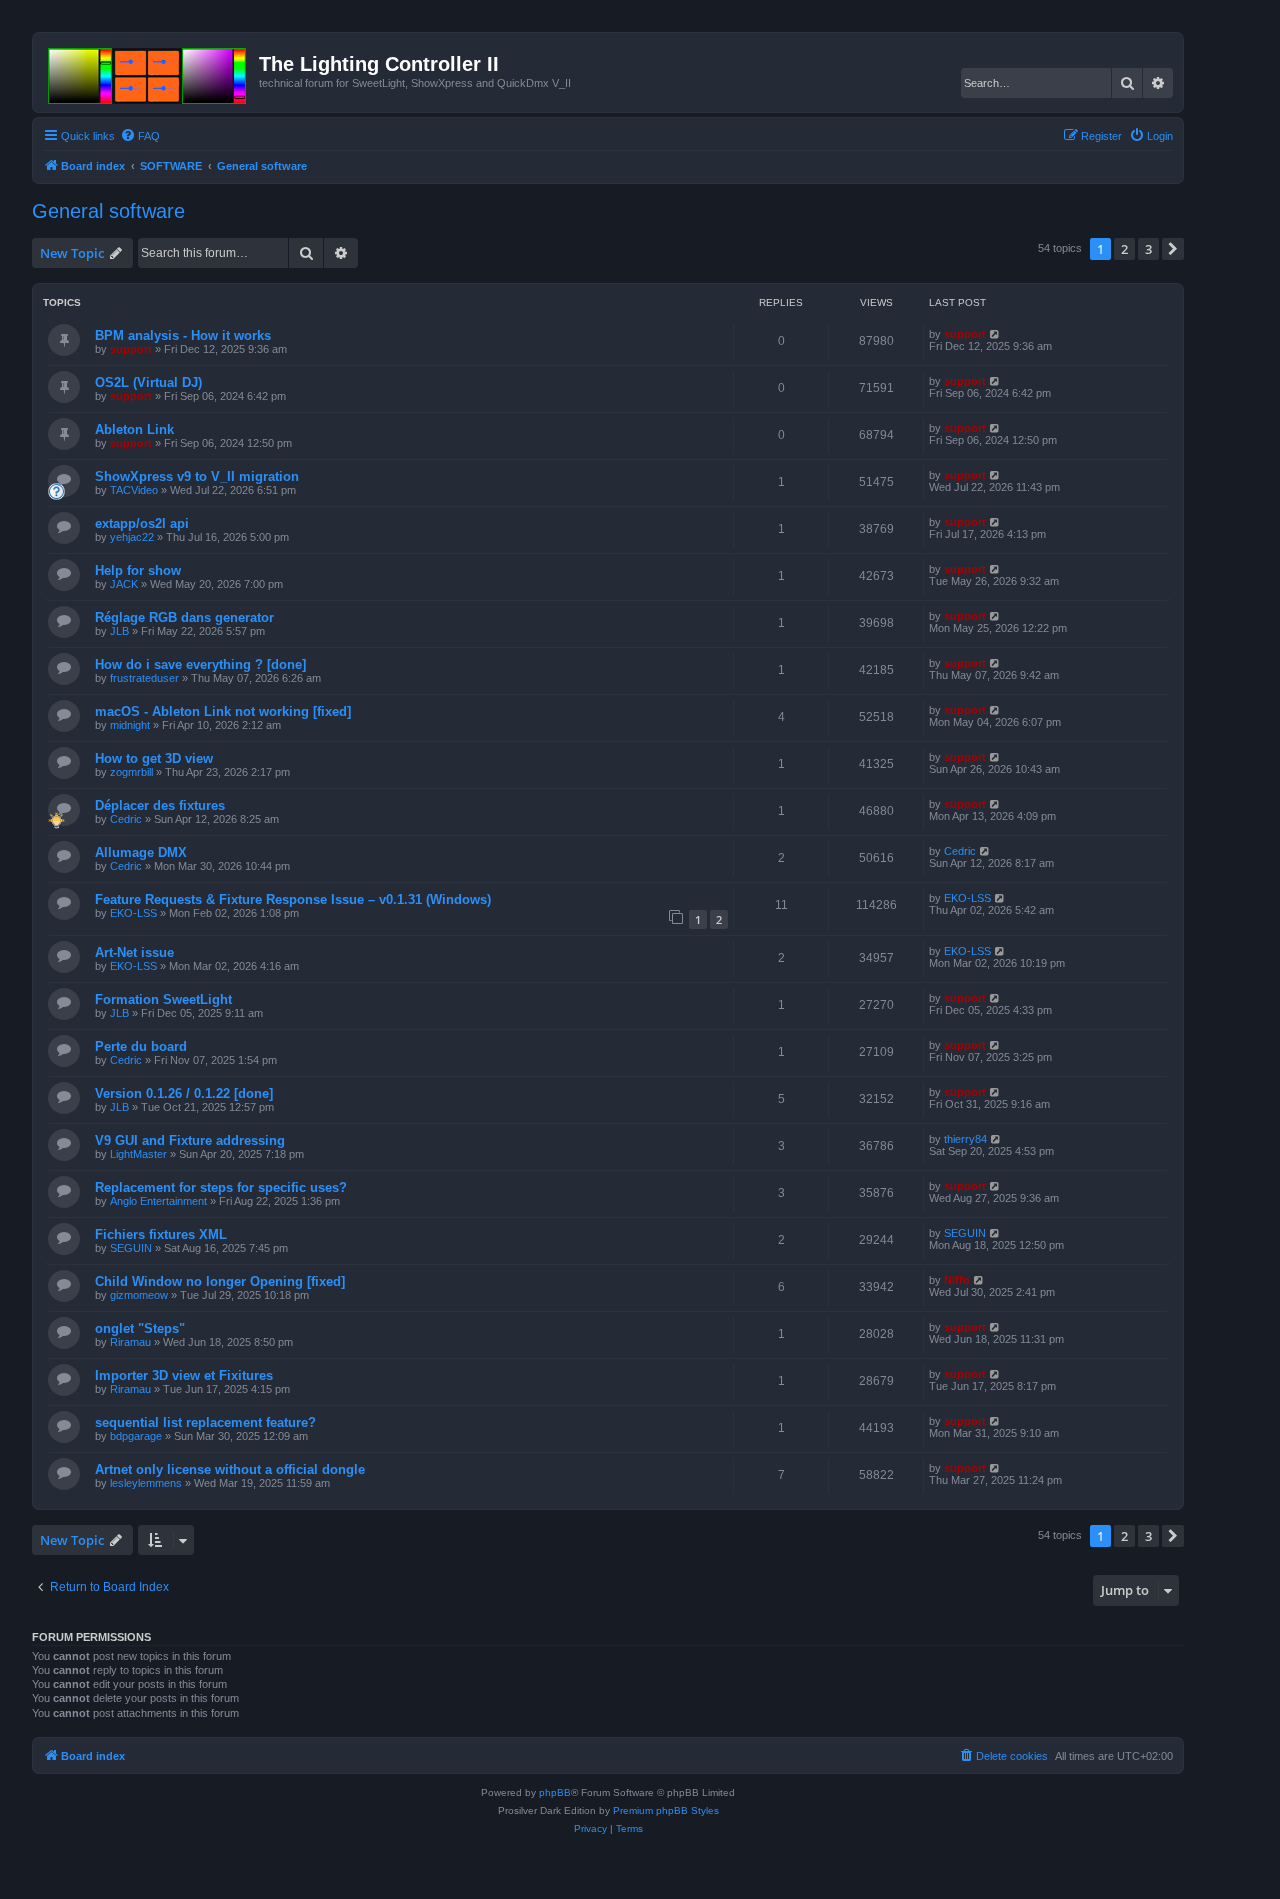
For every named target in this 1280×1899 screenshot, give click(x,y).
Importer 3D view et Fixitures (184, 1375)
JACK (124, 584)
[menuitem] (140, 136)
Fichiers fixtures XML (161, 1234)
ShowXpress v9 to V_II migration (197, 476)
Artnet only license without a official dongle (230, 1469)
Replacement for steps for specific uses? (221, 1187)
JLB (119, 631)
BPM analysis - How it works (183, 335)
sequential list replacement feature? (205, 1422)
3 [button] (1148, 249)
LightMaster (138, 1154)
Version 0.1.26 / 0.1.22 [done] (184, 1093)
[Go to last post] (995, 334)
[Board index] (148, 72)
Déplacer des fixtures (160, 805)
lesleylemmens (146, 1483)
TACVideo (134, 490)
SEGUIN (131, 1248)
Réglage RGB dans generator (184, 617)
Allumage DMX (141, 852)
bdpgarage (136, 1436)
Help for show (138, 570)
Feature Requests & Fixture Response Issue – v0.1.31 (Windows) (293, 899)
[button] (1173, 249)
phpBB (555, 1792)
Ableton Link (134, 429)
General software (108, 211)
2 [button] (1124, 249)
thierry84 (965, 1139)
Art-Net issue (134, 952)
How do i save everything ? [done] (200, 664)
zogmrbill (131, 772)
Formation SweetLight (163, 999)
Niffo (957, 1280)
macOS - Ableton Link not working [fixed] (223, 711)
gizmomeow (139, 1295)
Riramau (130, 1342)
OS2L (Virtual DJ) (148, 382)
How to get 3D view (154, 758)
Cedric (126, 819)
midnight (130, 725)
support (131, 349)
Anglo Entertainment (158, 1201)
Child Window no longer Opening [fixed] (220, 1281)
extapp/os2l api (142, 523)
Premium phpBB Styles (666, 1810)
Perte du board (141, 1046)
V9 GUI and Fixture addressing (190, 1140)
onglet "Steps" (140, 1328)
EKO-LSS (133, 913)
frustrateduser (144, 678)
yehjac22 (132, 537)
